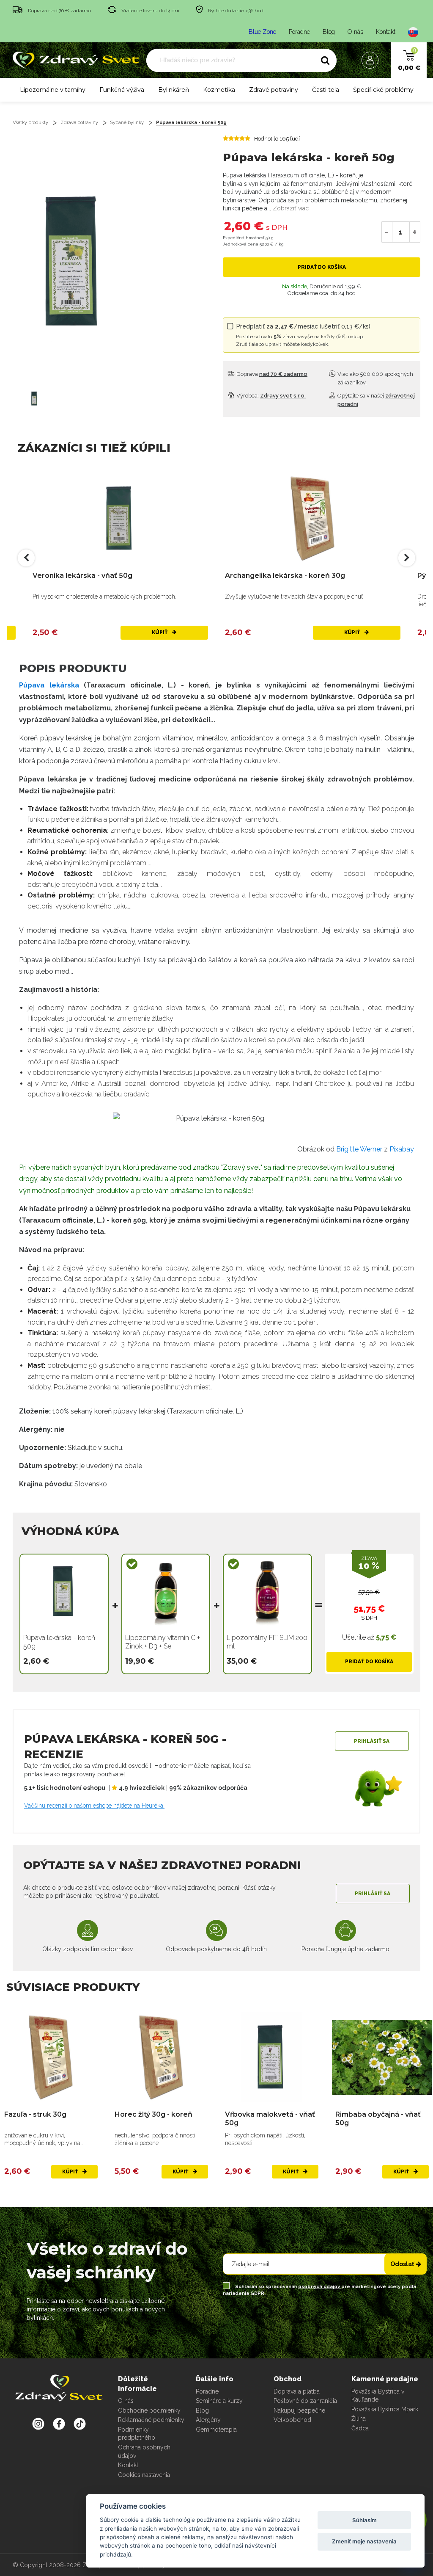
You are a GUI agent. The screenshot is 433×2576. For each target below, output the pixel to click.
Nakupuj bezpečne (299, 2410)
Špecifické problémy (383, 90)
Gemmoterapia (216, 2430)
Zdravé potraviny (274, 90)
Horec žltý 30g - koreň (153, 2114)
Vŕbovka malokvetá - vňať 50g (270, 2118)
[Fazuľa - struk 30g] (51, 2057)
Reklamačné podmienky (151, 2420)
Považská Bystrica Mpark (385, 2409)
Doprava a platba (297, 2391)
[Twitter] (59, 2424)
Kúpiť (160, 632)
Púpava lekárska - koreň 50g (191, 123)
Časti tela (326, 90)
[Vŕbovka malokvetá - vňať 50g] (272, 2057)
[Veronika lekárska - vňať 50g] (120, 518)
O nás (355, 32)
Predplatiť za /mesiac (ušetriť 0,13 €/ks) (303, 335)
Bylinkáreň (174, 90)
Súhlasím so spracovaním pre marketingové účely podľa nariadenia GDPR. (319, 2290)
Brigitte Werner (359, 1149)
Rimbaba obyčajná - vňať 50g (378, 2118)
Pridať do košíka (322, 267)
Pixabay (402, 1149)
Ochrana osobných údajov (144, 2452)
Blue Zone (262, 32)
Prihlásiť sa (372, 1741)
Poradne (299, 32)
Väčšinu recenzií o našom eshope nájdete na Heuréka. (94, 1806)
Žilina (359, 2419)
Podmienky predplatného (137, 2434)
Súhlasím (364, 2520)
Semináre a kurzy (219, 2401)
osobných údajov (320, 2287)
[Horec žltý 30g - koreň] (161, 2057)
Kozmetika (219, 90)
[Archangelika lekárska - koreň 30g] (313, 518)
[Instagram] (38, 2424)
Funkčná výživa (122, 90)
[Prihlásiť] (372, 60)
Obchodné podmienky (149, 2410)
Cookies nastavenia (144, 2475)
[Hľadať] (325, 61)
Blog (329, 32)
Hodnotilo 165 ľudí (277, 139)
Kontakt (386, 32)
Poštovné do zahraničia (305, 2401)
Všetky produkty (30, 123)
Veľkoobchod (292, 2420)
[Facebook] (80, 2424)
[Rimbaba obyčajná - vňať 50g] (382, 2057)
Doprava (271, 374)
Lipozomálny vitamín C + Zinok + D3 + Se (163, 1642)
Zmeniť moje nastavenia (364, 2541)
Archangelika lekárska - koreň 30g (285, 576)
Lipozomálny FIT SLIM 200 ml (267, 1642)
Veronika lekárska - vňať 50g (82, 576)
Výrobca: (270, 396)
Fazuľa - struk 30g (35, 2114)
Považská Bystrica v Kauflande (378, 2396)
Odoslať (402, 2264)
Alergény (208, 2420)
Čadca (360, 2428)
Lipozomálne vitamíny (53, 90)
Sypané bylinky (127, 123)
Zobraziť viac (291, 208)
